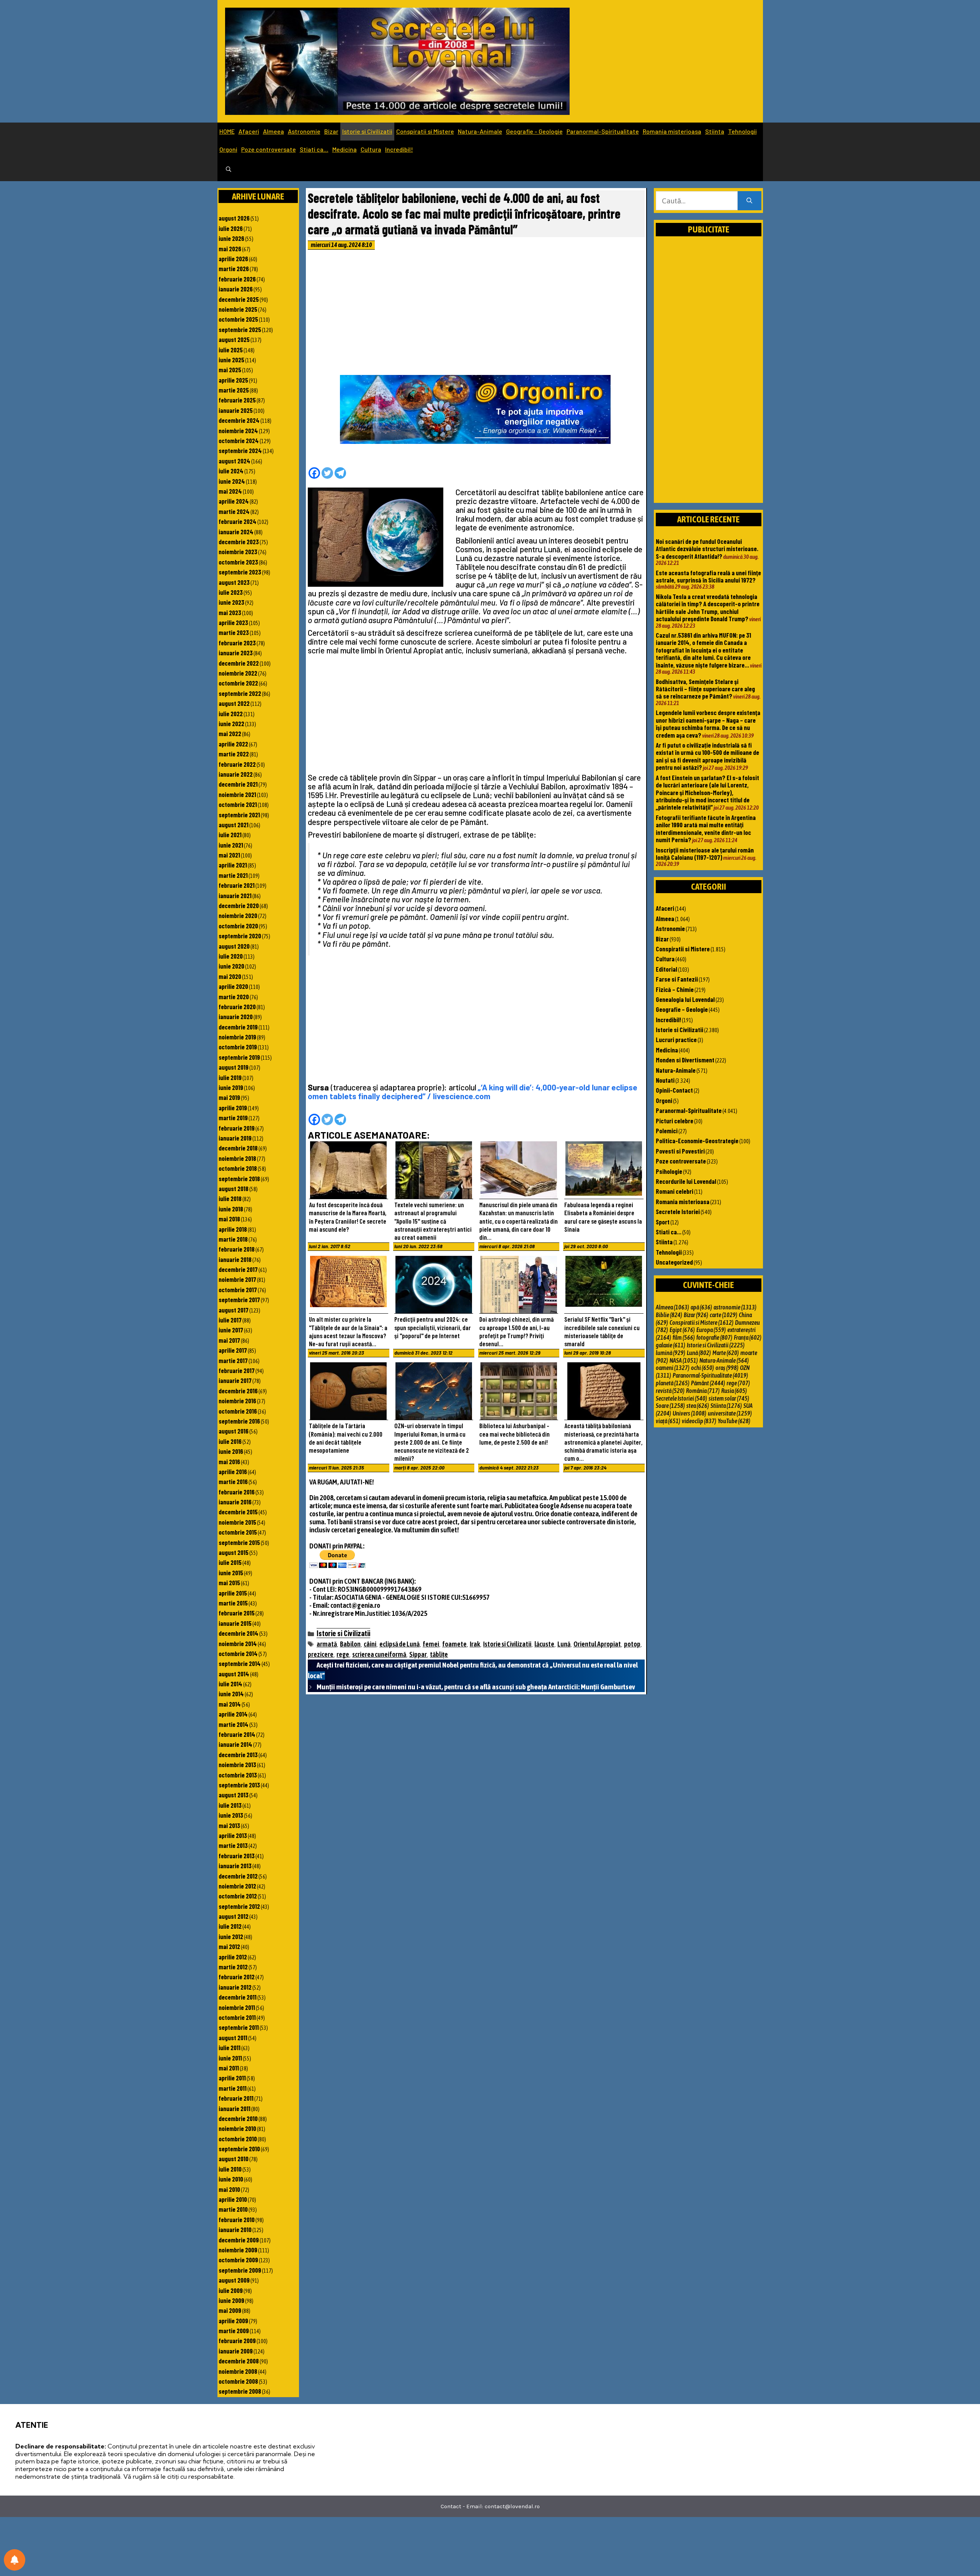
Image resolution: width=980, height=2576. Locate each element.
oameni (673, 1368)
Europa (711, 1330)
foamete (454, 1644)
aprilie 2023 (233, 622)
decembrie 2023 (239, 542)
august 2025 (234, 339)
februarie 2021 (237, 885)
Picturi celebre (675, 1121)
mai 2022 (230, 733)
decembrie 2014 (238, 1633)
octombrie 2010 (238, 2139)
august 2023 (234, 582)
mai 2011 (229, 2068)
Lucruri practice (676, 1039)
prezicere (321, 1654)
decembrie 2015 (238, 1512)
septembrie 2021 (239, 815)
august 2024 (234, 461)
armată (327, 1644)
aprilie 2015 (233, 1593)
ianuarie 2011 (234, 2108)
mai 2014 (230, 1704)
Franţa (748, 1337)
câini (370, 1644)
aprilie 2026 (233, 259)
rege (343, 1654)
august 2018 (234, 1188)
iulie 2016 (230, 1441)
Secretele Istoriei (678, 1211)
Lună (564, 1644)
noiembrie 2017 (237, 1279)
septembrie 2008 (240, 2391)
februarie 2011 (236, 2098)
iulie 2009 (231, 2290)
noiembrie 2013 (237, 1764)
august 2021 (234, 825)
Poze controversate (269, 149)
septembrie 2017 (239, 1299)
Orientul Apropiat (597, 1644)
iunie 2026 (231, 238)
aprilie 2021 (233, 865)
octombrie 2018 (238, 1168)
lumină (670, 1353)
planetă (673, 1383)
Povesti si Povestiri (680, 1151)
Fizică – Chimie (675, 989)
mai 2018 (229, 1219)
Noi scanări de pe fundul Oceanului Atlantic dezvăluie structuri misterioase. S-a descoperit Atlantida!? (707, 549)
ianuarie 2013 (235, 1866)
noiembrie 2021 (237, 794)
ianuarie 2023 (236, 653)
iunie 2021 (231, 845)
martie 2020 (234, 997)
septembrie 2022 (240, 693)
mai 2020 (230, 976)
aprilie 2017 (233, 1350)
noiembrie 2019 (237, 1037)
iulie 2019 (230, 1077)
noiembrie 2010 (237, 2128)
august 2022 (234, 703)
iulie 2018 (230, 1198)
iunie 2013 (231, 1815)
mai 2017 (229, 1340)
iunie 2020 (231, 966)
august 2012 (234, 1916)
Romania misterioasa (672, 131)
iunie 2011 (230, 2058)
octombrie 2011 (237, 2017)
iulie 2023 (231, 592)
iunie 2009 (231, 2300)
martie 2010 (233, 2209)
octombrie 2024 (239, 440)
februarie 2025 (237, 400)
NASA (684, 1360)
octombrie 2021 (238, 804)
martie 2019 (233, 1118)
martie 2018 (233, 1239)
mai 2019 (229, 1097)
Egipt (682, 1330)
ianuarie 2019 (235, 1138)
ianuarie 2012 (235, 1987)
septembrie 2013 (239, 1785)
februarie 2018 (237, 1249)
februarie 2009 (237, 2340)
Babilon (350, 1644)
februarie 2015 (237, 1613)
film (684, 1337)
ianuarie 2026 (236, 289)
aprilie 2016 (233, 1471)
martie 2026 (234, 268)
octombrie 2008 (238, 2381)
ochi (702, 1368)
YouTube (734, 1421)
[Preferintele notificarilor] (15, 2560)
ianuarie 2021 (235, 895)
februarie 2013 (237, 1856)
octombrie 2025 (238, 319)
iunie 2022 (231, 723)
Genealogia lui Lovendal (685, 999)
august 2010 (234, 2159)
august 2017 (234, 1310)
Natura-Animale (480, 131)
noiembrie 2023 (238, 552)
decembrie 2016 (238, 1391)
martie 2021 (233, 875)
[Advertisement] (476, 314)
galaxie (670, 1345)
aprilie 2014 (233, 1714)
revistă (670, 1391)
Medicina (345, 149)
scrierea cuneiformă (379, 1654)
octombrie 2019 (238, 1047)
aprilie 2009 (233, 2321)
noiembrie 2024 (238, 430)
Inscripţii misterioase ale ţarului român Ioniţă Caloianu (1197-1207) (705, 853)
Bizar (331, 131)
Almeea (274, 131)
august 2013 (234, 1795)
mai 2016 (229, 1461)
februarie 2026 (237, 279)
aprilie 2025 (233, 380)
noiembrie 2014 (238, 1643)
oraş (727, 1368)
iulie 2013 (230, 1805)
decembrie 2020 (239, 905)
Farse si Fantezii (677, 979)
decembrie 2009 (239, 2240)
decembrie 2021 (238, 784)
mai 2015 (229, 1583)
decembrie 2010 (238, 2118)
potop (632, 1644)
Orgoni (228, 149)
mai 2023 (230, 612)
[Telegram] (340, 473)
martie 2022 (234, 754)
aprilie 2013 (233, 1835)
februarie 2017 (237, 1370)
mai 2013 (229, 1825)
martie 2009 (234, 2331)
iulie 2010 (230, 2169)
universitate (730, 1413)
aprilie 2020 (233, 986)
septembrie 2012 (239, 1906)
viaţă (668, 1421)
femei (431, 1644)
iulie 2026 (231, 228)
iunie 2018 (231, 1209)
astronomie (735, 1307)
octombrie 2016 (238, 1411)
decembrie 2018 (238, 1148)
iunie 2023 (231, 602)
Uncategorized (674, 1262)
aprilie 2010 (233, 2199)
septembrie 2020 (240, 936)
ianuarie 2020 (236, 1016)
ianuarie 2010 (235, 2229)
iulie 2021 (230, 835)
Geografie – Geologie (534, 131)
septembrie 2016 (239, 1421)
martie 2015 (233, 1603)
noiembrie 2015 (237, 1522)
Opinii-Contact (674, 1090)
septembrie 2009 (240, 2270)
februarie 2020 (237, 1007)
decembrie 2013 (238, 1754)
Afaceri (249, 131)
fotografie (714, 1337)
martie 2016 (233, 1481)
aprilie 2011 (232, 2078)
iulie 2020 (231, 956)
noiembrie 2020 (238, 915)
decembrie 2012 (238, 1876)
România (703, 1391)
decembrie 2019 (238, 1027)
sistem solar (729, 1398)
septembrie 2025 (240, 329)
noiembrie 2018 (237, 1158)
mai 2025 (230, 370)
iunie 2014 (231, 1694)
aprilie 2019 (233, 1108)
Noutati (665, 1080)
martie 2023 (234, 632)
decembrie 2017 (238, 1269)
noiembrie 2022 (238, 673)
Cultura (371, 149)
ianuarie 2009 (236, 2351)
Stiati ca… (314, 149)
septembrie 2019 (239, 1057)
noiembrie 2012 (237, 1886)
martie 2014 (234, 1724)
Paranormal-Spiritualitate (603, 131)
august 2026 (234, 218)
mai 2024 (230, 491)
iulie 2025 (231, 350)
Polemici (667, 1131)
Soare (670, 1406)
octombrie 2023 (238, 562)
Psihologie (669, 1171)
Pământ (708, 1383)
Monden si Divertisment (685, 1060)
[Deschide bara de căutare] (229, 170)
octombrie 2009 (238, 2260)
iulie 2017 (230, 1320)
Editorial (666, 969)
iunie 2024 (232, 481)
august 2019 (234, 1067)
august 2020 (234, 946)
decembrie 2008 (239, 2361)
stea (698, 1406)
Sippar (418, 1654)
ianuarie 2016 (235, 1502)
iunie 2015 (231, 1573)
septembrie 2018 (239, 1178)
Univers (689, 1413)
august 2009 (234, 2280)
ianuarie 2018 (235, 1259)
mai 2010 (229, 2189)
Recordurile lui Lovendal (686, 1181)
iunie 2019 (231, 1087)
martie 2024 (234, 511)
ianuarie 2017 (235, 1380)
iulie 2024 (231, 471)
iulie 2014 (230, 1684)
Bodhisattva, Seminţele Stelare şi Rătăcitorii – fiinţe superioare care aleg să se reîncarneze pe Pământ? (705, 689)
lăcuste (544, 1644)
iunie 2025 (231, 360)
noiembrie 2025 (238, 309)
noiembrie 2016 (237, 1401)
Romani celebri (675, 1191)
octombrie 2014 (238, 1653)
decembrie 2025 (239, 299)
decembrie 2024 (239, 420)
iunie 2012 (231, 1936)
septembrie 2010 (239, 2149)
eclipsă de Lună (399, 1644)
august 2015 (234, 1552)
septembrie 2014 (240, 1663)
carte (724, 1315)
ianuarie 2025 (236, 410)
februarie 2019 (237, 1128)
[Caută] (749, 201)
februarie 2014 (237, 1734)
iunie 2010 (231, 2179)
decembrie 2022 (239, 663)
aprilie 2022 (233, 744)
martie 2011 (233, 2088)
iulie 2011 (229, 2047)
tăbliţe (439, 1654)
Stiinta (715, 131)
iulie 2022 (231, 714)
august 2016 (234, 1431)
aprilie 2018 (233, 1229)
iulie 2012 (230, 1926)
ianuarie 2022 (236, 774)
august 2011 (233, 2038)
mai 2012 (229, 1946)
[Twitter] (327, 473)
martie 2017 (233, 1360)
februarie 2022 (237, 764)
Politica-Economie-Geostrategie (697, 1141)
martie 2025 (234, 390)
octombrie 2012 (238, 1896)
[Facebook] (314, 473)
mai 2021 (229, 855)
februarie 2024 (238, 521)
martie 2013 (233, 1845)
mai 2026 (230, 249)
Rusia (734, 1391)
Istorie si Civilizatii (367, 131)
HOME (227, 131)
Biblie (669, 1315)
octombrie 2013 (238, 1775)
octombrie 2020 (238, 926)
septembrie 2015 (239, 1542)
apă (701, 1307)
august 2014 (234, 1674)
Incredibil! (399, 149)
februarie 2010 (237, 2219)
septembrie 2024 (240, 450)
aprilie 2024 (234, 501)
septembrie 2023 (240, 572)
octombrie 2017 (238, 1290)
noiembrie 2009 (238, 2250)
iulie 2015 (230, 1562)
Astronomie (304, 131)
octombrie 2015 (238, 1532)
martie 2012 (233, 1967)
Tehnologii (742, 131)
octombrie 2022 (238, 683)
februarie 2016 (237, 1492)
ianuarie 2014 (235, 1744)
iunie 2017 (231, 1330)
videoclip (699, 1421)
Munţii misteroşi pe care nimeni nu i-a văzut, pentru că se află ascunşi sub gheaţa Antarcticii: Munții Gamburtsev (476, 1687)
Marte (726, 1353)
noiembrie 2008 (238, 2371)
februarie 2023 (237, 643)
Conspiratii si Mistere (425, 131)
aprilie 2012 (233, 1957)
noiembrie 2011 (237, 2007)
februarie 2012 (237, 1977)
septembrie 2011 (239, 2027)
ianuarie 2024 (236, 532)
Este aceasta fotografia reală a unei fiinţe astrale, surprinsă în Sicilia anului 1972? (708, 576)
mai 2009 (230, 2310)
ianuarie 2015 (235, 1623)
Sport (663, 1222)
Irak (475, 1644)
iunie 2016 (231, 1451)
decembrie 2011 (238, 1997)
